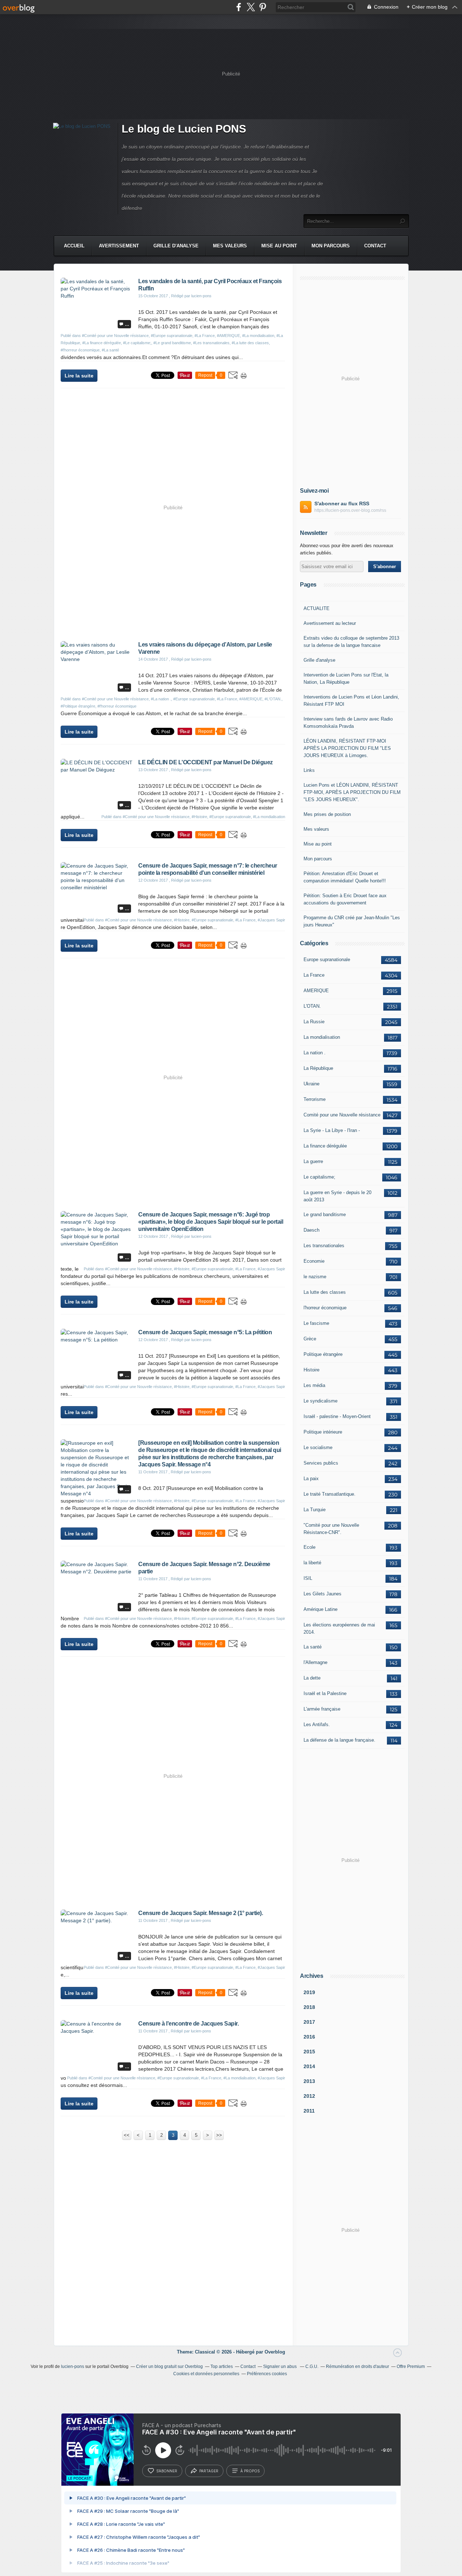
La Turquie (315, 1510)
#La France (205, 336)
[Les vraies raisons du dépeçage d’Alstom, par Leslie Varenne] (97, 659)
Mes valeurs (230, 246)
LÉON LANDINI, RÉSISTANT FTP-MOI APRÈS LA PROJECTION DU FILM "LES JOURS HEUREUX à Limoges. (347, 748)
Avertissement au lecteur (330, 623)
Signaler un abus (280, 2367)
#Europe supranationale (172, 336)
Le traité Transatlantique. (330, 1494)
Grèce (310, 1339)
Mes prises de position (327, 814)
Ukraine (311, 1084)
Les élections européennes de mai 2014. (339, 1628)
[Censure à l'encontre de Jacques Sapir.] (97, 2031)
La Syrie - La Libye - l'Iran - (332, 1130)
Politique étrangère (323, 1354)
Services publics (321, 1463)
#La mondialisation (258, 336)
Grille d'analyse (176, 246)
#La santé (110, 350)
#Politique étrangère (78, 706)
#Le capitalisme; (137, 343)
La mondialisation (322, 1037)
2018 (309, 2007)
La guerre (313, 1161)
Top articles (222, 2367)
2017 (309, 2022)
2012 (309, 2096)
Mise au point (279, 246)
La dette (312, 1678)
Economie (314, 1261)
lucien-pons (73, 2367)
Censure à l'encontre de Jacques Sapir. (188, 2024)
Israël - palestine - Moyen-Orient (337, 1416)
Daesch (311, 1230)
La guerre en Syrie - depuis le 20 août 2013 (337, 1196)
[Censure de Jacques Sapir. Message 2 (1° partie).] (97, 1920)
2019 (309, 1992)
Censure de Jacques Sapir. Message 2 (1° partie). (201, 1913)
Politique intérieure (323, 1432)
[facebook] (239, 7)
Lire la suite (79, 376)
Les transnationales (324, 1246)
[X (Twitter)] (251, 7)
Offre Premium (411, 2367)
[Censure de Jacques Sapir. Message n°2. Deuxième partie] (97, 1572)
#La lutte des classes (250, 343)
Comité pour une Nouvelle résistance (342, 1115)
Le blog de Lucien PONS (184, 129)
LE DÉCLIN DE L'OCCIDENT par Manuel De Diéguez (206, 762)
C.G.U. (312, 2367)
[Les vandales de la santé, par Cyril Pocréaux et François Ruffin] (97, 296)
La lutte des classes (325, 1292)
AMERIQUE (316, 991)
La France (314, 975)
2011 (309, 2111)
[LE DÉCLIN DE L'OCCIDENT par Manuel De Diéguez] (97, 770)
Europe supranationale (327, 959)
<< (127, 2135)
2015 (309, 2052)
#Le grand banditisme (172, 343)
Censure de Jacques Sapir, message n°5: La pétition (205, 1332)
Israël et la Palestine (325, 1693)
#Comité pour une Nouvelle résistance (115, 336)
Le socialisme (318, 1447)
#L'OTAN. (273, 699)
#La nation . (161, 699)
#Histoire (199, 817)
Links (309, 770)
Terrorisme (315, 1099)
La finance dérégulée (325, 1146)
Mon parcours (331, 246)
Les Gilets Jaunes (322, 1594)
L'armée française (322, 1709)
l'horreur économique (325, 1308)
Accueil (74, 246)
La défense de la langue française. (339, 1740)
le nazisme (315, 1277)
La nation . (315, 1053)
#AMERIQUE (228, 336)
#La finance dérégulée (102, 343)
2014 (309, 2066)
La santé (313, 1647)
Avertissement (119, 246)
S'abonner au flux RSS (342, 503)
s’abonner (167, 2471)
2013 (309, 2081)
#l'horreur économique (80, 350)
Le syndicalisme (321, 1401)
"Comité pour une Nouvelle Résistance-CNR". (331, 1529)
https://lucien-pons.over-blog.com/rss (350, 510)
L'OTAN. (312, 1006)
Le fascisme (316, 1323)
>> (219, 2135)
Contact (375, 246)
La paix (311, 1479)
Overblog (275, 2352)
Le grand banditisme (325, 1214)
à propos (250, 2471)
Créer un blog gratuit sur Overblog (169, 2367)
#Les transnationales (211, 343)
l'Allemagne (315, 1662)
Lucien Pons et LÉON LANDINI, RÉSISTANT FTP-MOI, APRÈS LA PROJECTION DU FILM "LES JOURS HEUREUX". (352, 792)
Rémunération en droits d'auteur (358, 2367)
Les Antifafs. (317, 1724)
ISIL (308, 1578)
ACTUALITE (317, 608)
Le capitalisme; (319, 1177)
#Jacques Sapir (271, 920)
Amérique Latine (321, 1609)
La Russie (314, 1022)
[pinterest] (263, 7)
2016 (309, 2037)
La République (318, 1068)
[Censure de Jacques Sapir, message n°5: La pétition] (97, 1340)
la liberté (312, 1563)
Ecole (310, 1547)
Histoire (311, 1370)
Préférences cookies (267, 2374)
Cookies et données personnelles (206, 2374)
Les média (314, 1385)
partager (209, 2471)
